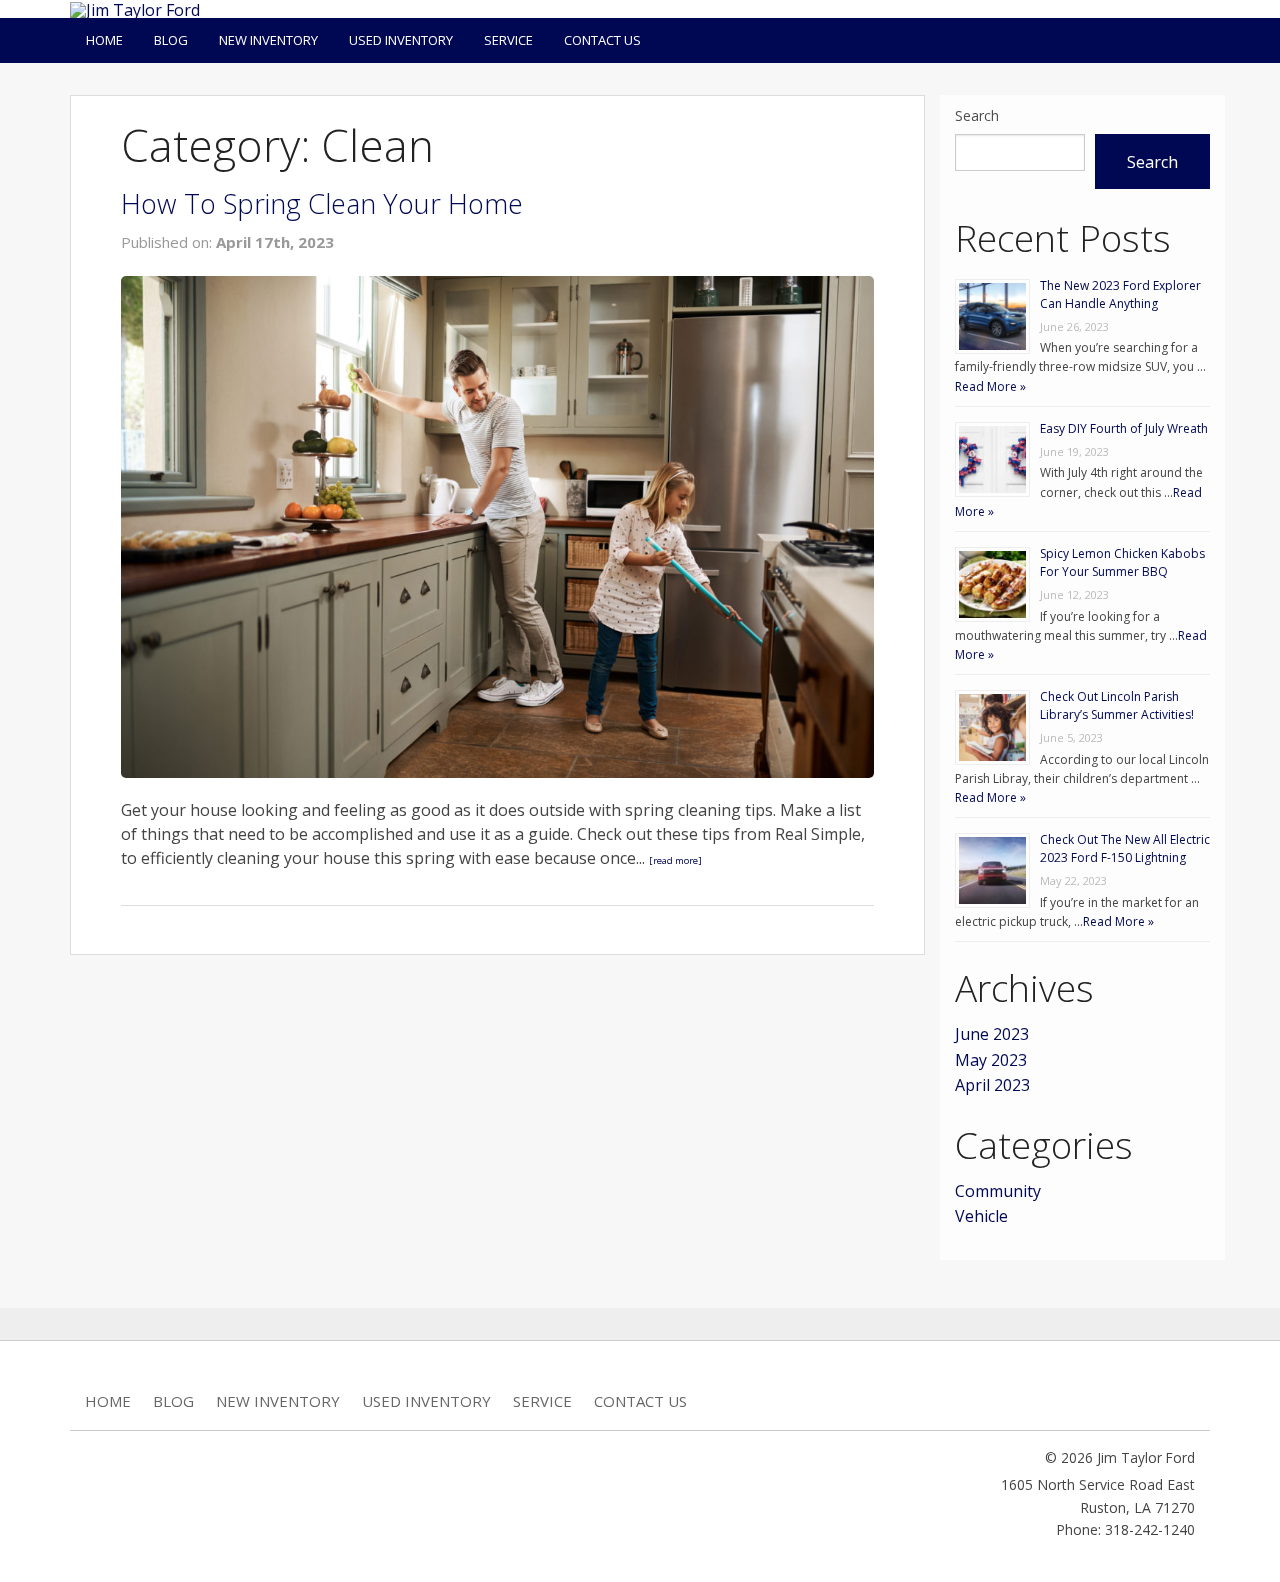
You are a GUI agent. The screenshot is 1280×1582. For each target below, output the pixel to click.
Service (508, 40)
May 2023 (991, 1060)
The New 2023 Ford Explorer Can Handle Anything (1120, 294)
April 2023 (992, 1085)
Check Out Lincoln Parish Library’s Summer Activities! (1117, 705)
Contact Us (602, 40)
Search (977, 115)
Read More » (990, 386)
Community (998, 1191)
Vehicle (981, 1216)
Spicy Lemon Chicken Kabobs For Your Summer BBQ (1122, 562)
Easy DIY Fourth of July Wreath (1124, 428)
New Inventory (268, 40)
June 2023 (992, 1034)
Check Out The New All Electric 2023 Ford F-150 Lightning (1125, 848)
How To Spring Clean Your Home (322, 203)
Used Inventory (401, 40)
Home (104, 40)
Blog (171, 40)
